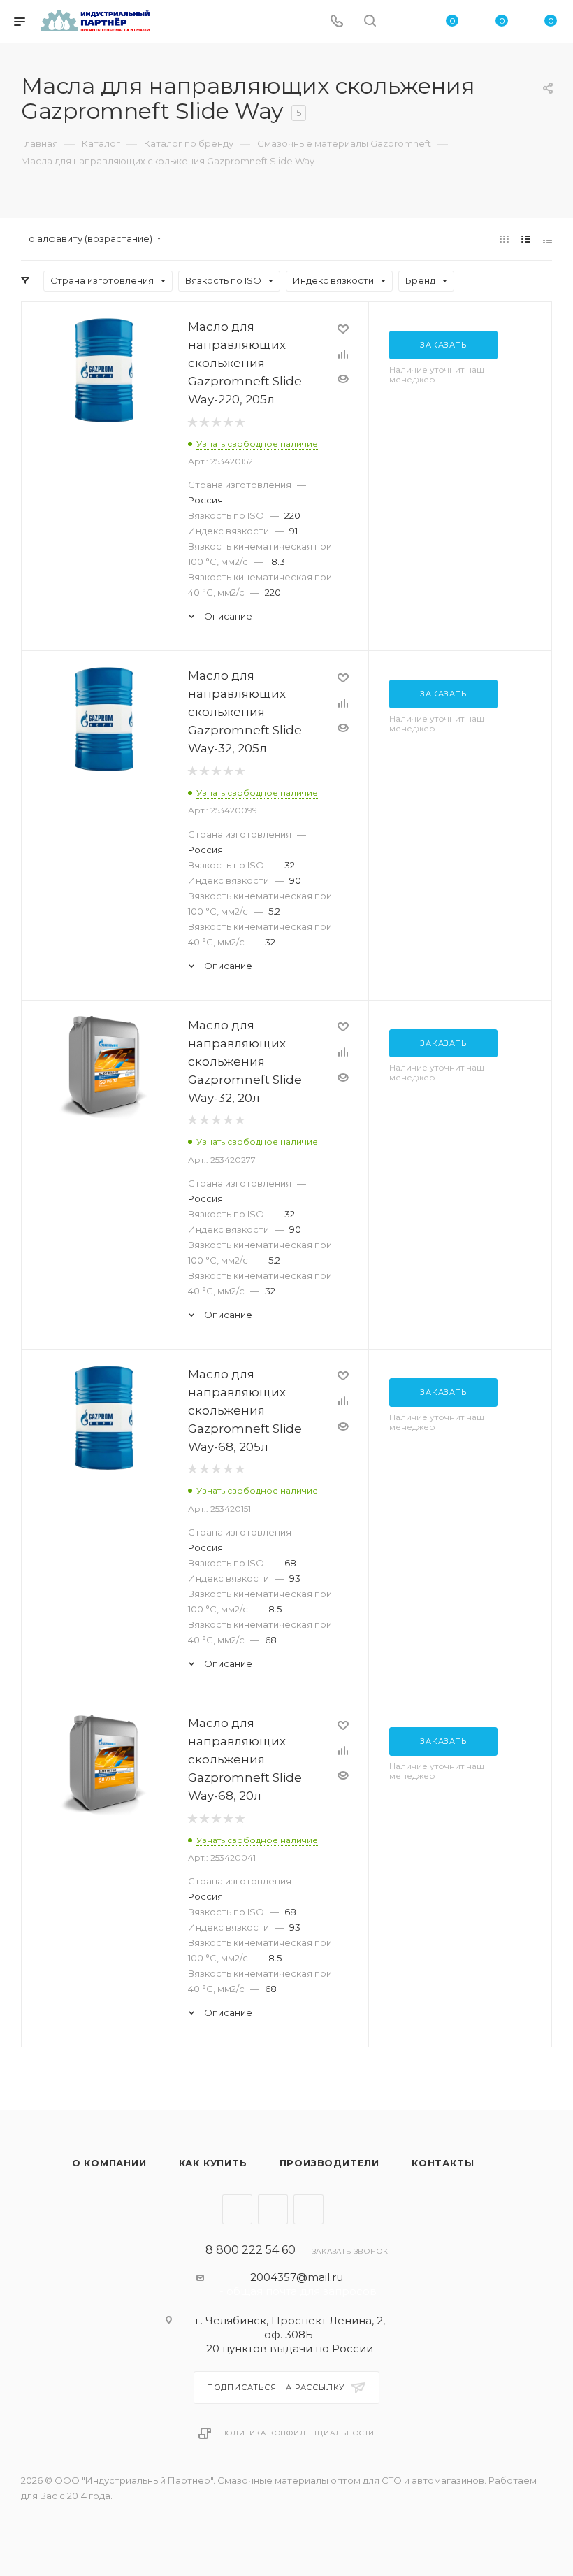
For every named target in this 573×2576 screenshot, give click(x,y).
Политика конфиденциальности (298, 2433)
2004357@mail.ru (297, 2277)
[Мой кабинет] (403, 22)
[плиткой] (504, 239)
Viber (273, 2209)
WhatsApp (309, 2209)
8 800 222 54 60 (251, 2250)
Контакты (443, 2163)
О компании (109, 2163)
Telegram (237, 2209)
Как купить (213, 2163)
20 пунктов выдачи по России (290, 2348)
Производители (329, 2163)
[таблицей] (547, 239)
